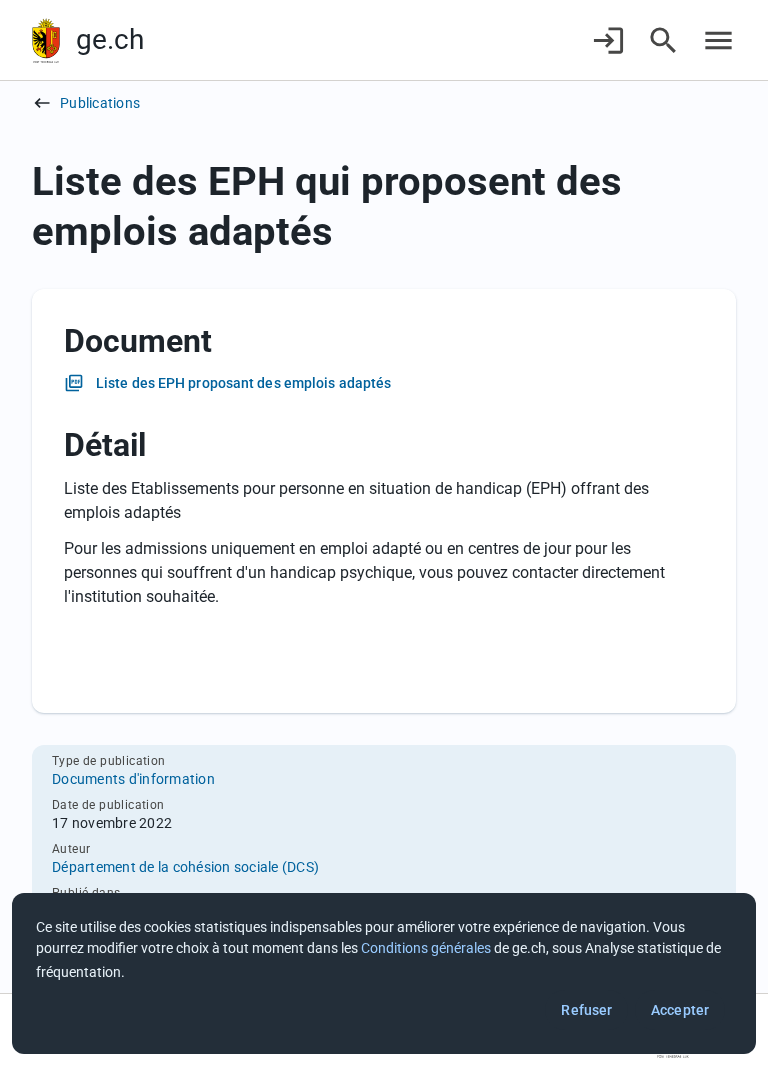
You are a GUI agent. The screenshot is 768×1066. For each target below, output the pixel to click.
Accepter (680, 1010)
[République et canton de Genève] (46, 40)
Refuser (586, 1010)
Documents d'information (133, 779)
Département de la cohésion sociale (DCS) (185, 867)
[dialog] (384, 973)
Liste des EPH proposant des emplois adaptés (243, 383)
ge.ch (110, 39)
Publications (100, 103)
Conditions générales (426, 948)
